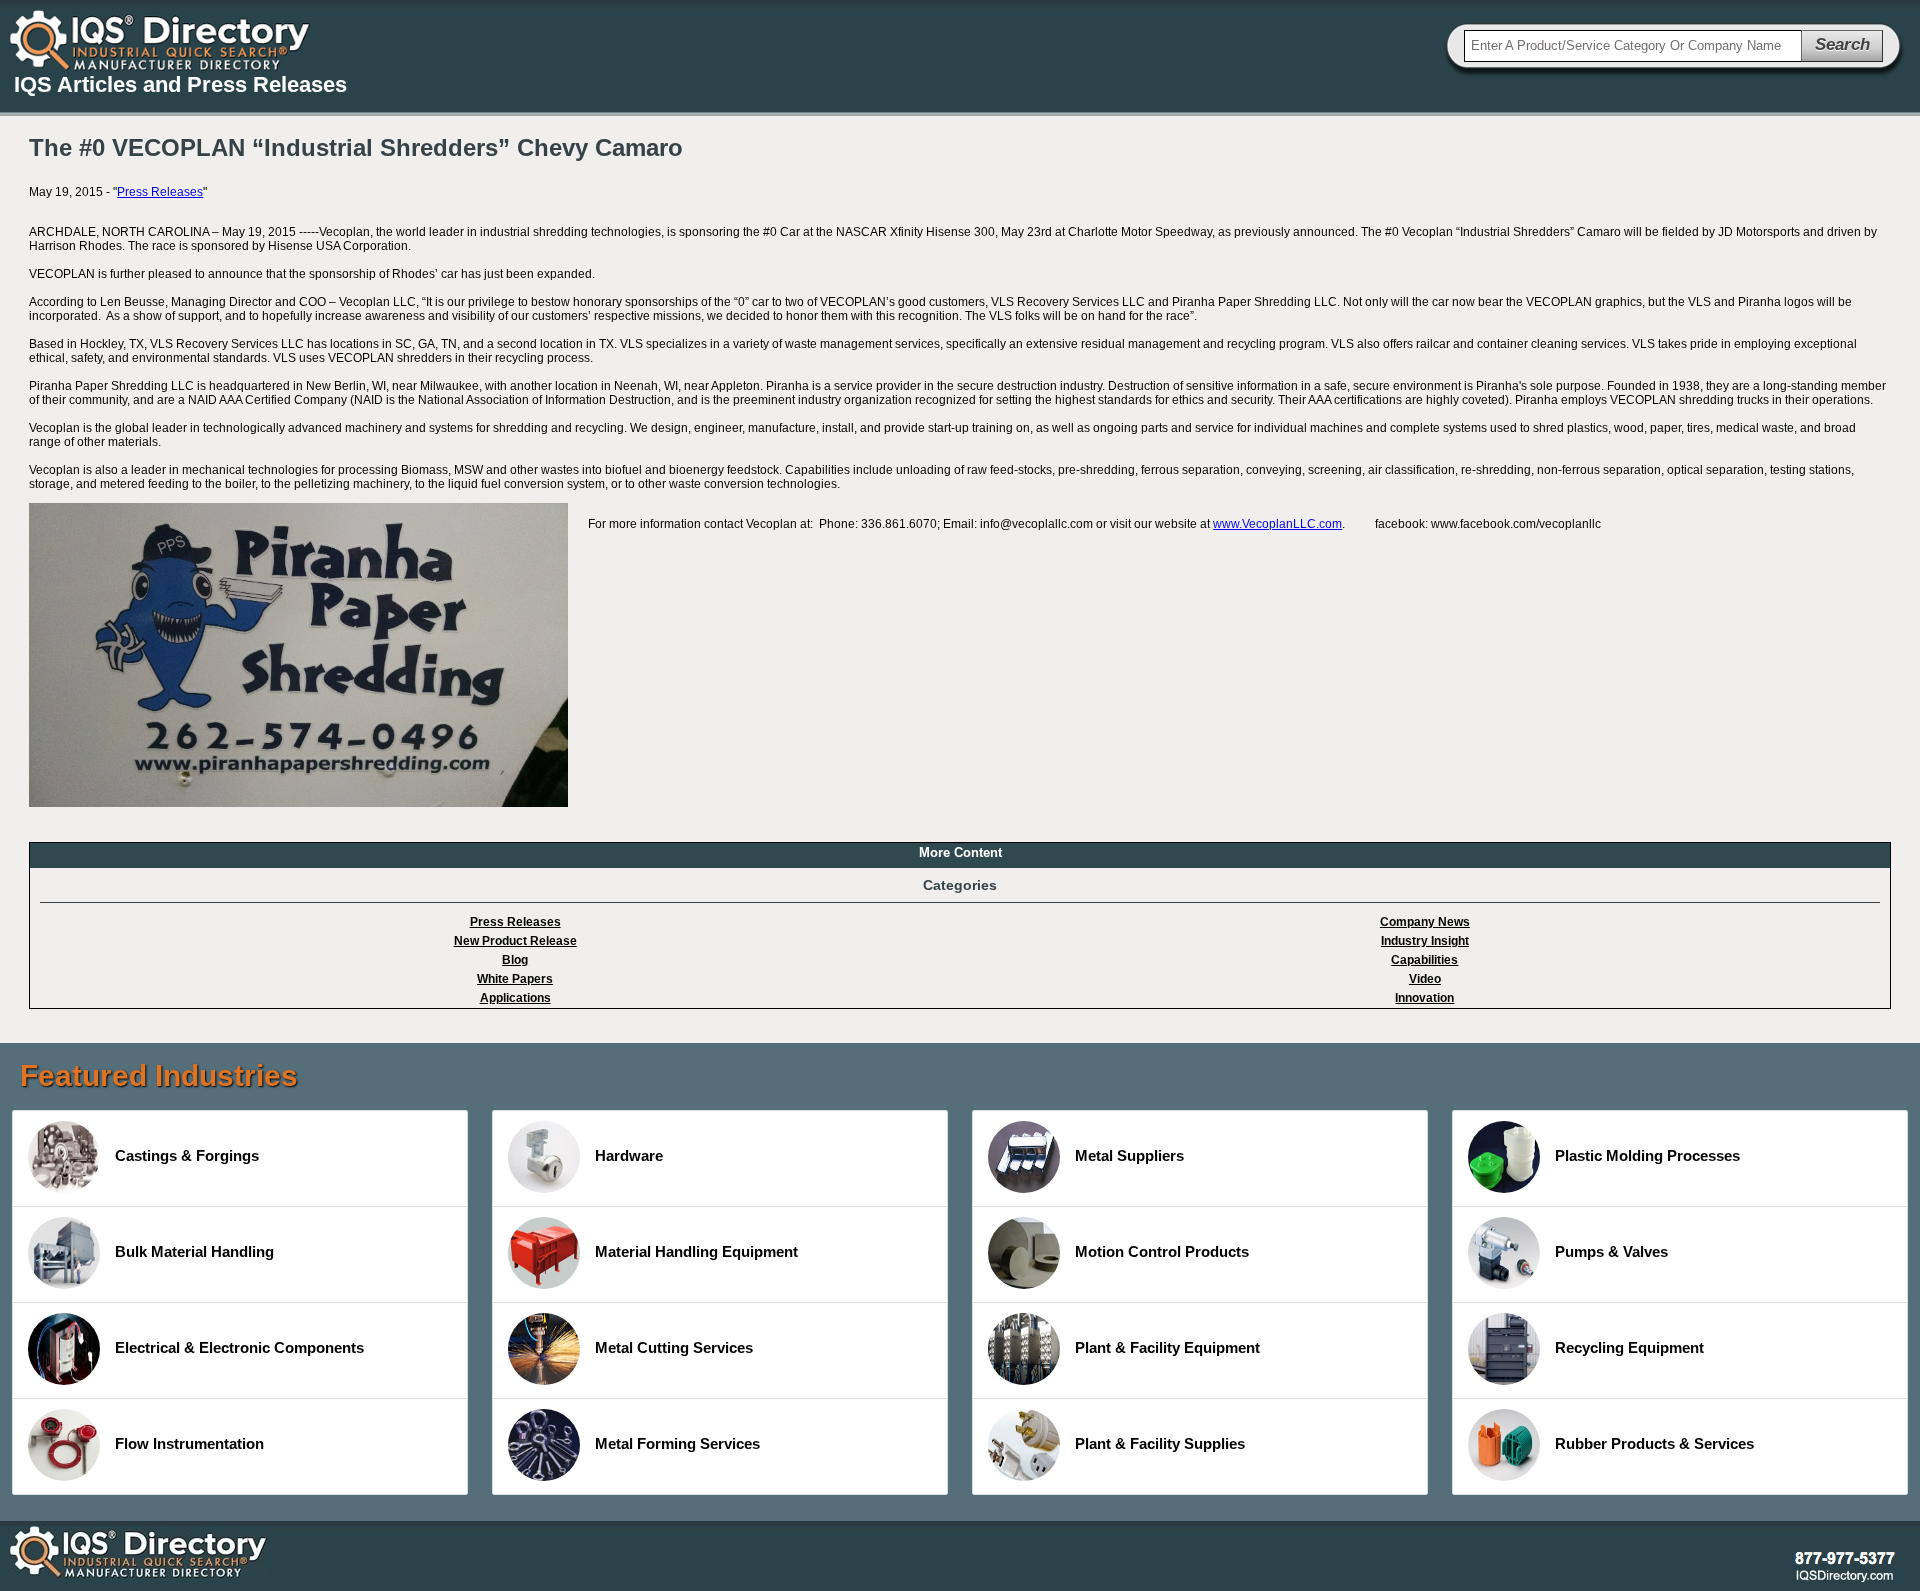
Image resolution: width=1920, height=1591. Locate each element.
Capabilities (1424, 960)
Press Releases (160, 192)
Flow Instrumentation (189, 1443)
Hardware (629, 1155)
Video (1425, 979)
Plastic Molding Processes (1647, 1155)
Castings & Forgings (187, 1155)
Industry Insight (1425, 941)
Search (1842, 44)
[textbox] (1633, 46)
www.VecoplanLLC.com (1277, 524)
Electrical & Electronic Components (239, 1347)
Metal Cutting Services (674, 1347)
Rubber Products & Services (1654, 1443)
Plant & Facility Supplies (1160, 1443)
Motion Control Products (1162, 1251)
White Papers (515, 979)
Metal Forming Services (677, 1443)
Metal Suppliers (1129, 1155)
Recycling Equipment (1629, 1347)
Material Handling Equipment (696, 1251)
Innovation (1424, 998)
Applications (515, 998)
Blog (515, 960)
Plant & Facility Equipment (1167, 1347)
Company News (1425, 922)
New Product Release (515, 941)
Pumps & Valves (1611, 1251)
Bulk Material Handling (194, 1251)
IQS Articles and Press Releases (180, 84)
